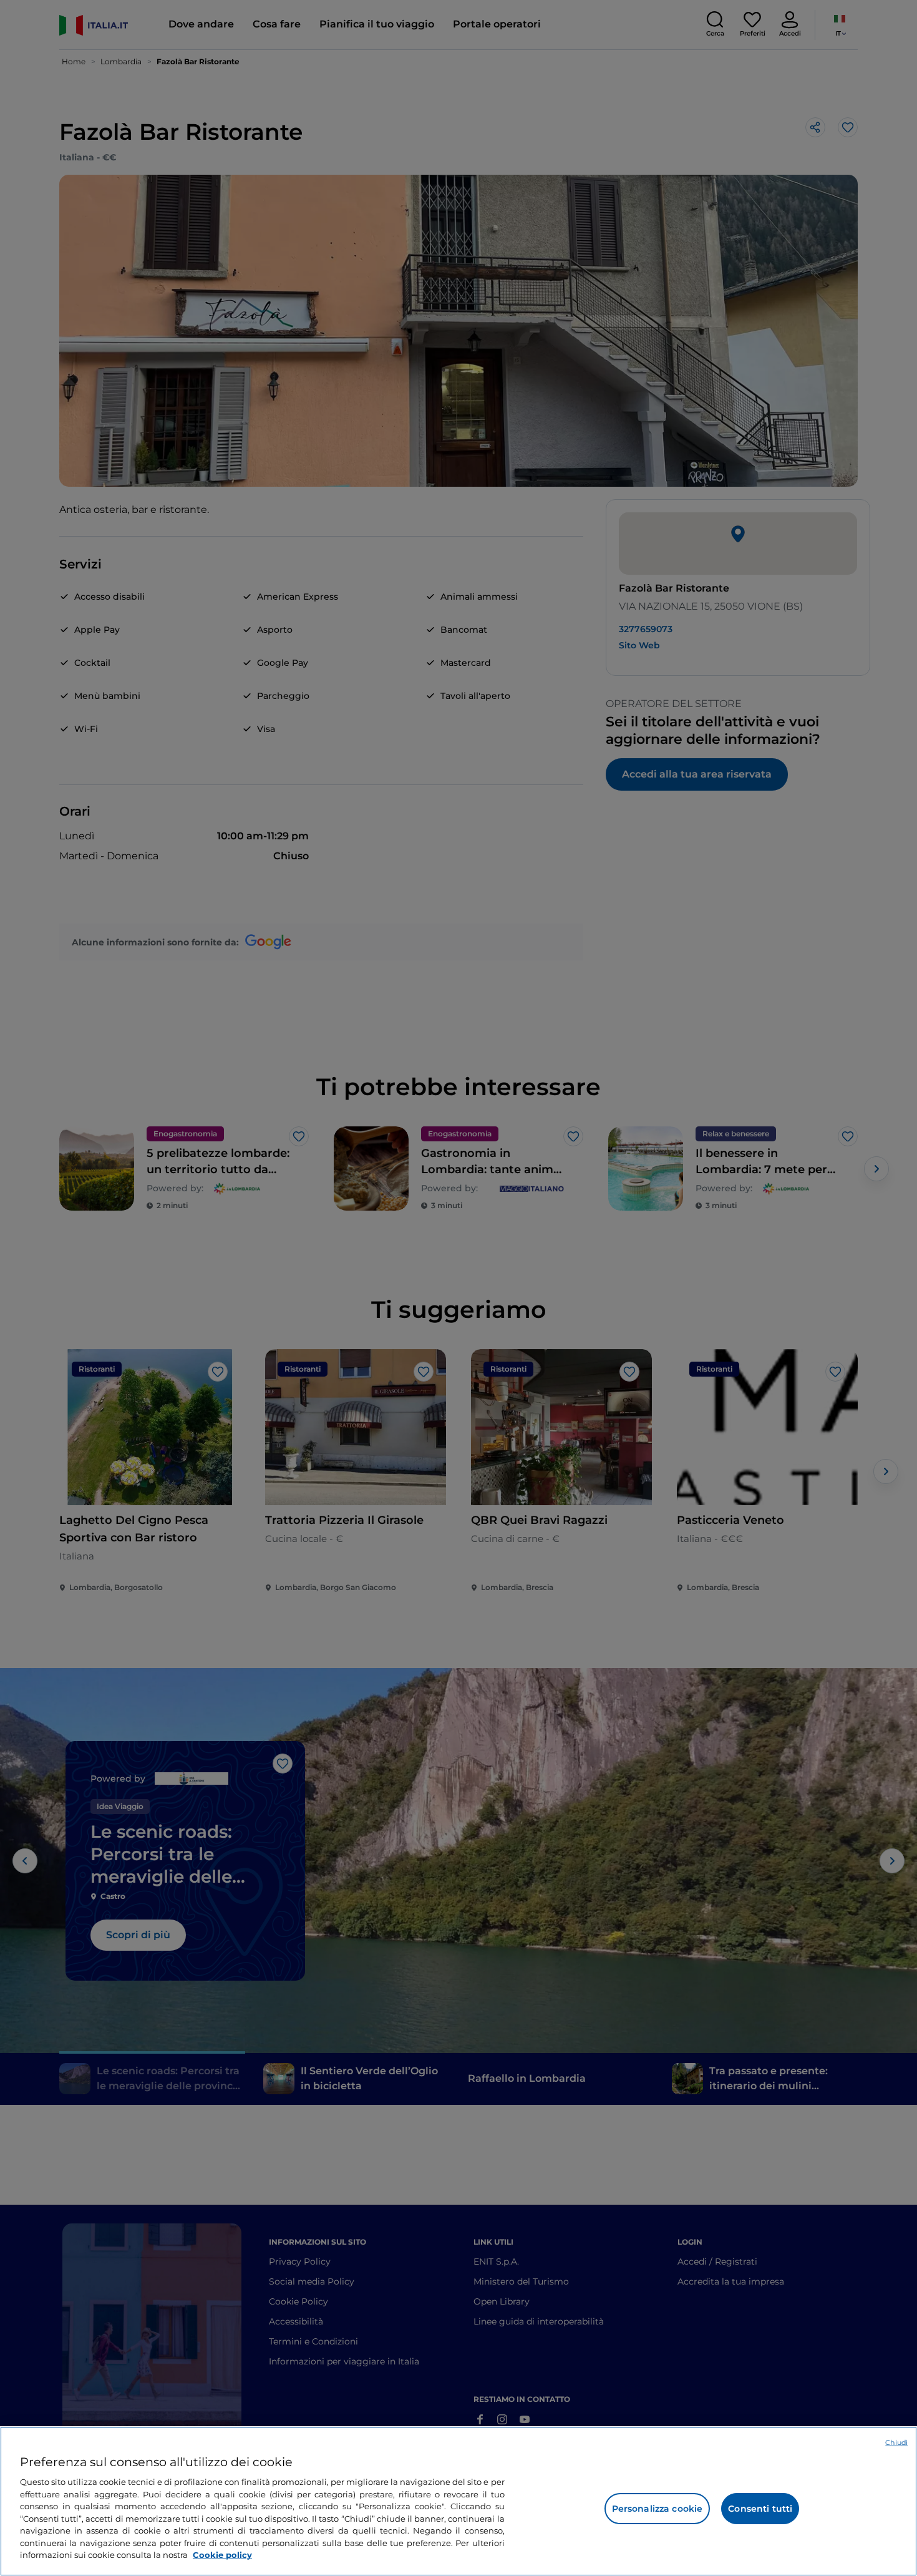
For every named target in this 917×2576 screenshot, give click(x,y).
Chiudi (896, 2442)
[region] (458, 2501)
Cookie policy (222, 2555)
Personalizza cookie (657, 2509)
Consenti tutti (760, 2509)
